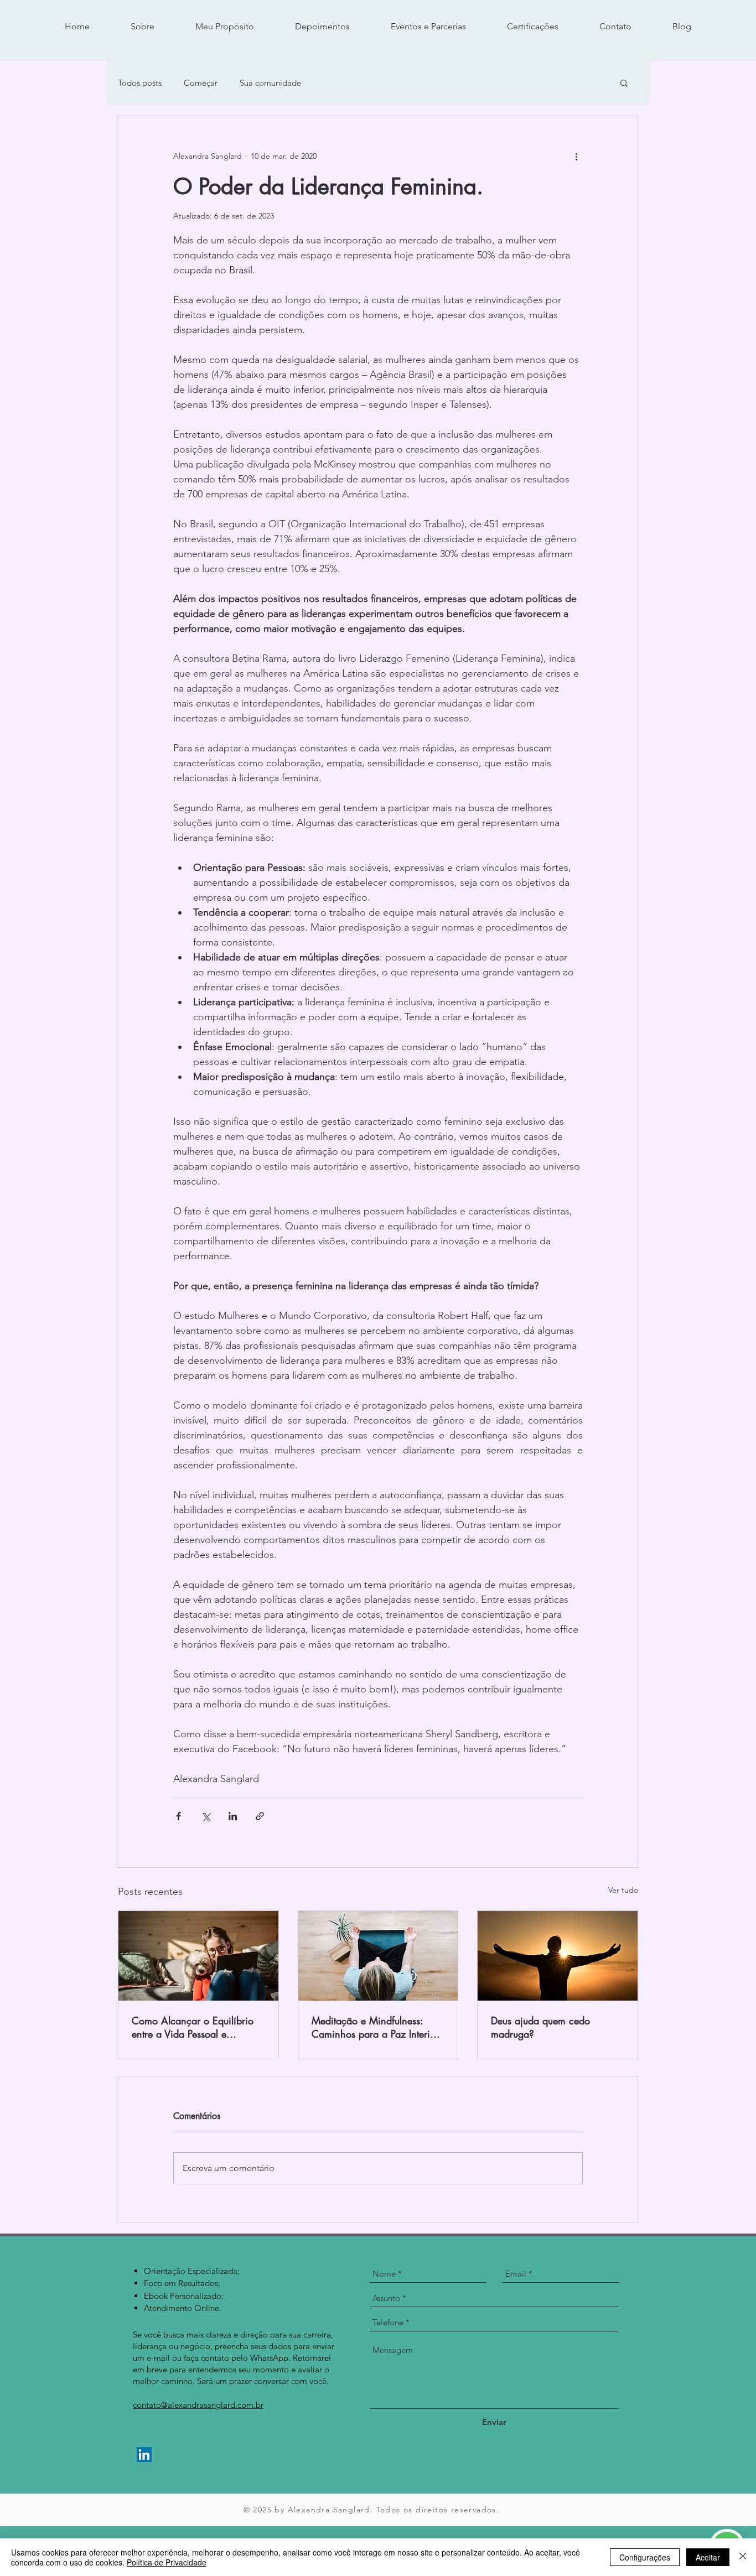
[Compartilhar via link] (260, 1816)
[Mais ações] (576, 156)
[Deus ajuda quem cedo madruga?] (558, 1956)
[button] (624, 82)
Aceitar (708, 2557)
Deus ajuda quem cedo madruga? (540, 2027)
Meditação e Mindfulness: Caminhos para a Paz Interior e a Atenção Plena (375, 2027)
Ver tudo (623, 1890)
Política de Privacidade (167, 2562)
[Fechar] (743, 2557)
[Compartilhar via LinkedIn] (233, 1816)
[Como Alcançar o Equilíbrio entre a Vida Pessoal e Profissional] (198, 1956)
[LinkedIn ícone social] (144, 2455)
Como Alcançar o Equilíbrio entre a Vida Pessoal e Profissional (193, 2027)
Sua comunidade (270, 83)
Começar (201, 83)
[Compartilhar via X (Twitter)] (206, 1816)
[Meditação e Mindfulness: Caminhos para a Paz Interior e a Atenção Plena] (378, 1956)
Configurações (645, 2557)
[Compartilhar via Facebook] (178, 1816)
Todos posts (140, 83)
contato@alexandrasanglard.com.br (198, 2405)
